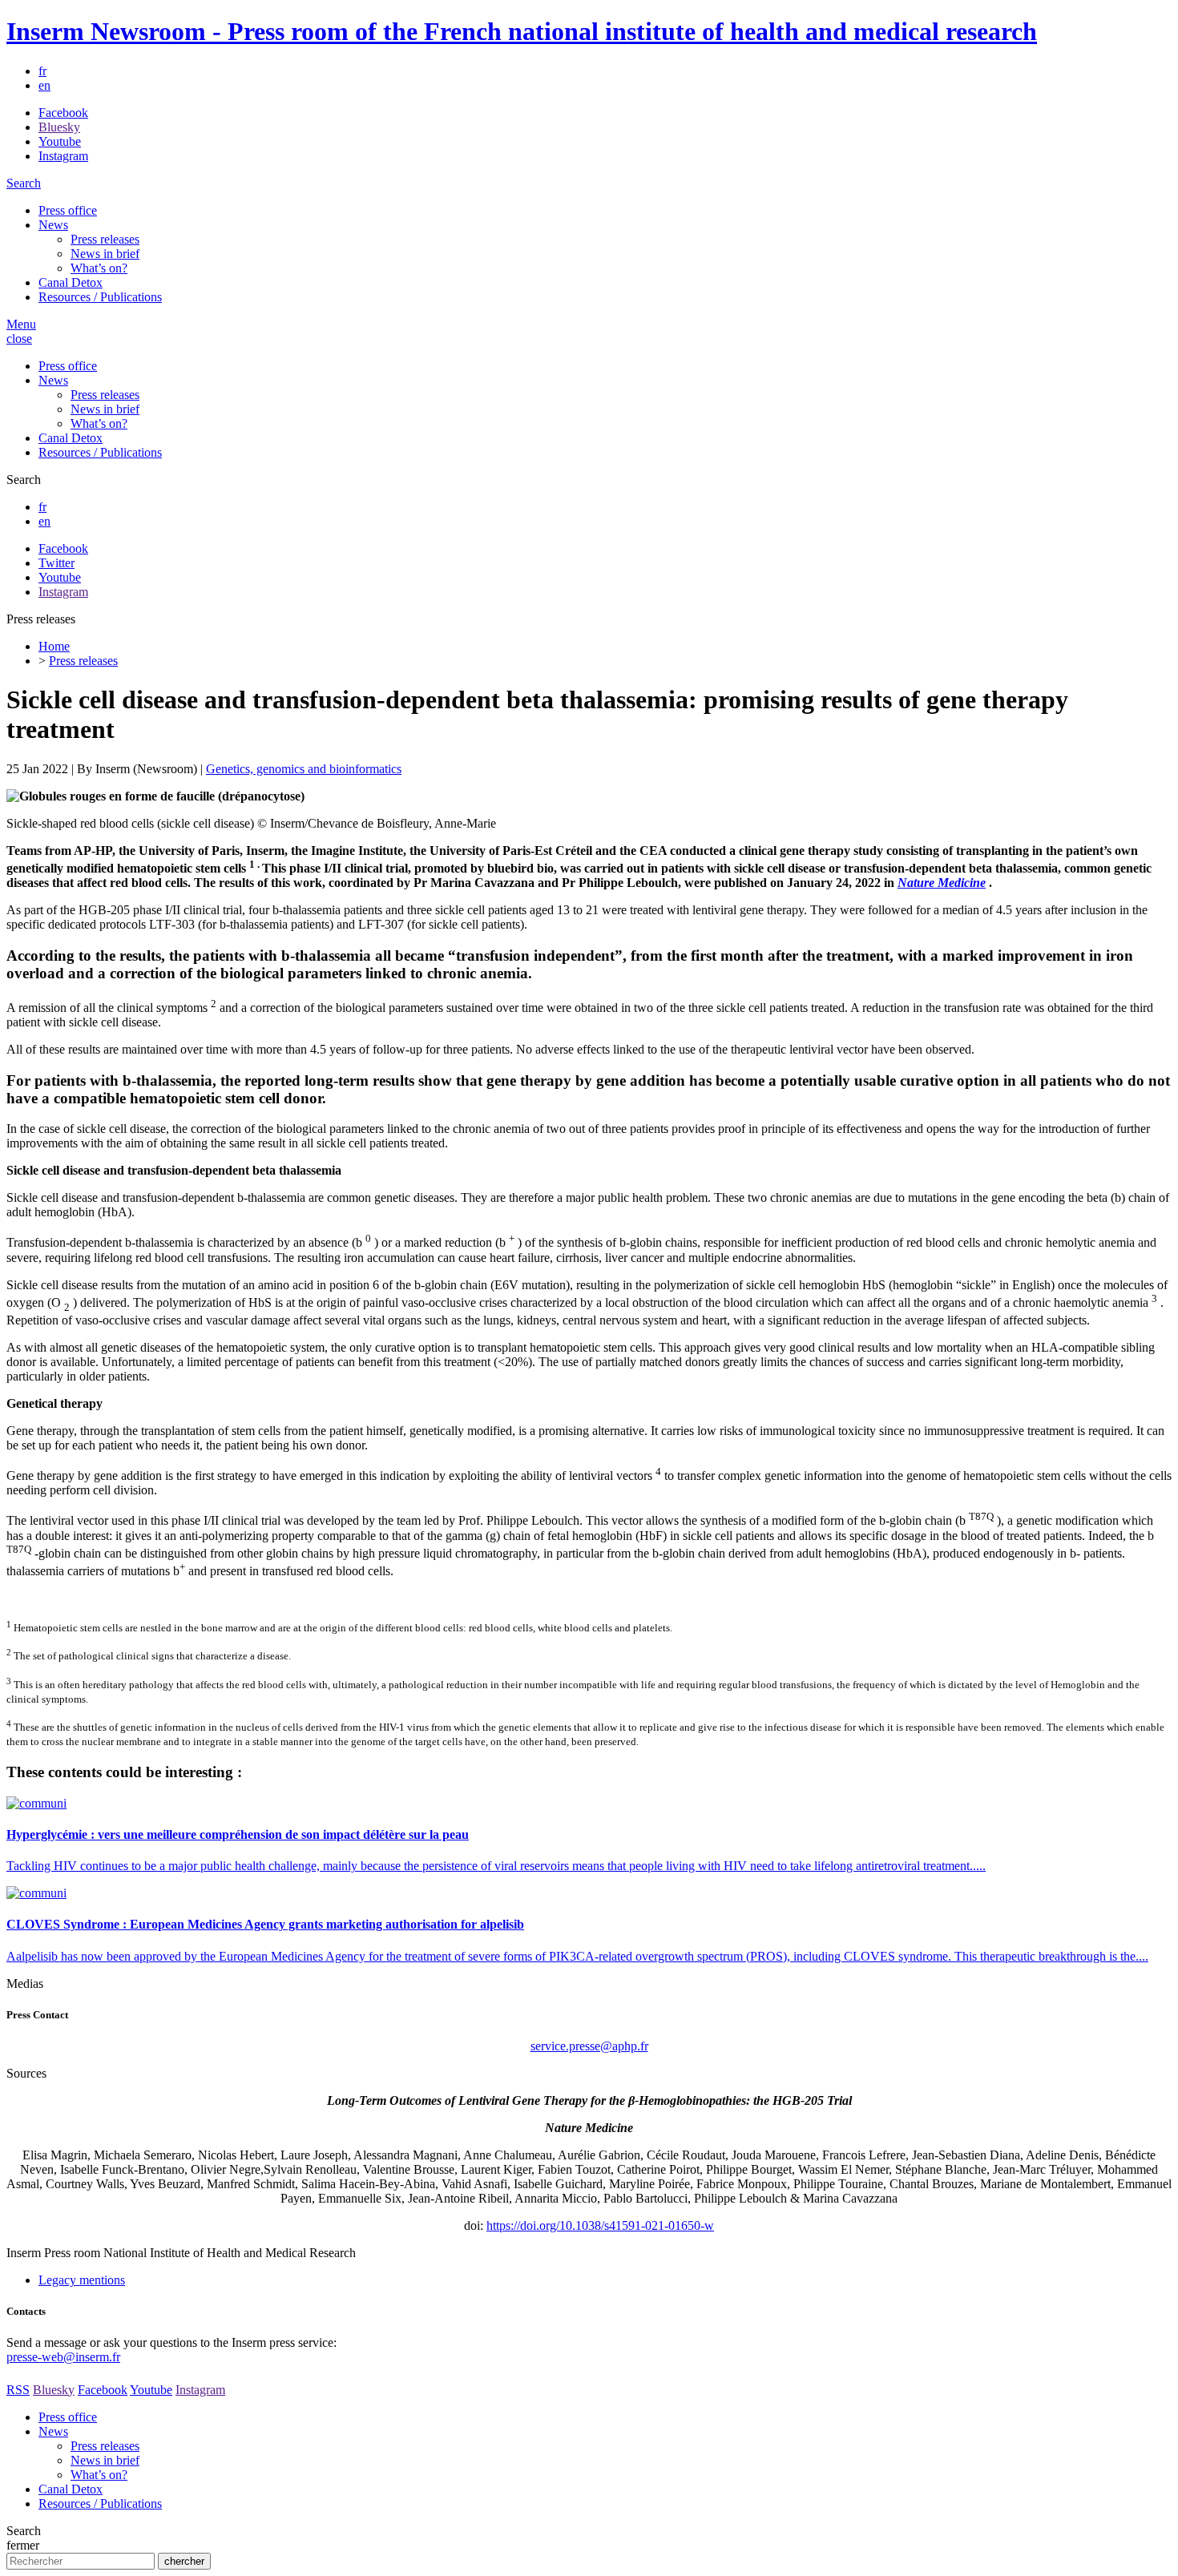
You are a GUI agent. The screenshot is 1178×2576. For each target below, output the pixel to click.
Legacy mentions (82, 2280)
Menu (21, 324)
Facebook (63, 113)
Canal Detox (71, 282)
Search (24, 183)
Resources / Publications (100, 297)
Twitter (56, 563)
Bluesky (59, 127)
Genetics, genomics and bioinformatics (304, 769)
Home (54, 646)
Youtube (60, 141)
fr (42, 71)
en (44, 85)
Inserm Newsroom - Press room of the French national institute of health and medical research (522, 31)
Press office (68, 210)
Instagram (63, 156)
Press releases (105, 239)
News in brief (105, 254)
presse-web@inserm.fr (63, 2357)
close (19, 339)
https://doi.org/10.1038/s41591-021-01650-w (600, 2225)
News (53, 225)
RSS (18, 2390)
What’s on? (99, 268)
